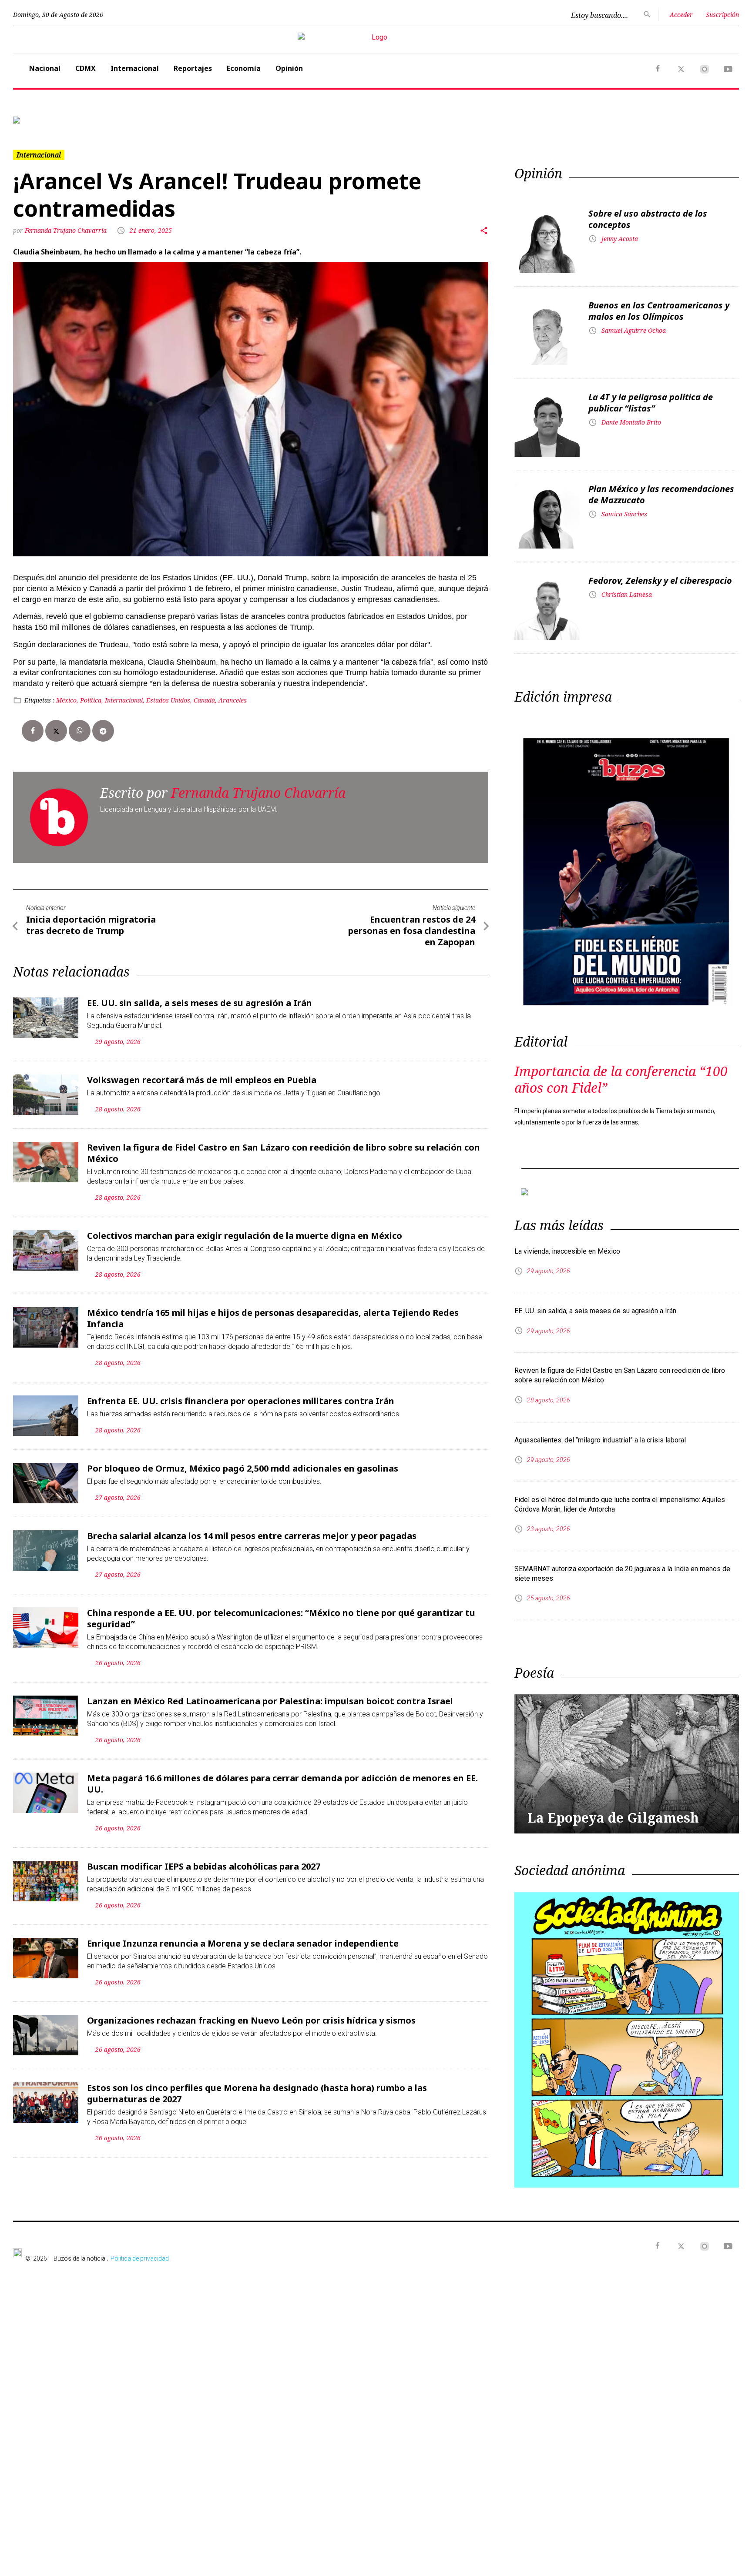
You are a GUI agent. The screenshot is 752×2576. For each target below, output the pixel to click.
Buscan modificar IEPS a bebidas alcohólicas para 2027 (204, 1859)
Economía (244, 68)
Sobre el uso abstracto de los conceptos (648, 212)
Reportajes (193, 68)
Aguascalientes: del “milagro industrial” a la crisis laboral (600, 1426)
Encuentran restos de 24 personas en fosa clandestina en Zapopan (412, 924)
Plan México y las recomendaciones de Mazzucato (661, 487)
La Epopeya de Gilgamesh (613, 1804)
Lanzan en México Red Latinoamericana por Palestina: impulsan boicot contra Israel (270, 1694)
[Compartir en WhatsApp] (80, 724)
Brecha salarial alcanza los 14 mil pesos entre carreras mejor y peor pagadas (252, 1529)
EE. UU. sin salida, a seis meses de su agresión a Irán (200, 996)
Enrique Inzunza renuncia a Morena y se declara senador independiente (243, 1936)
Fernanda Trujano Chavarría (66, 223)
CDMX (86, 68)
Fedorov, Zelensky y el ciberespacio (660, 574)
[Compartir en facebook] (33, 724)
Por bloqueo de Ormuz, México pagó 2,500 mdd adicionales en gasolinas (243, 1461)
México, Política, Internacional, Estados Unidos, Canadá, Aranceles (151, 693)
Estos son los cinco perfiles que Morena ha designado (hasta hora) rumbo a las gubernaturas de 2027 (257, 2086)
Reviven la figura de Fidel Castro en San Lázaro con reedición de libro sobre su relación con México (284, 1146)
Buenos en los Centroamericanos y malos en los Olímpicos (659, 304)
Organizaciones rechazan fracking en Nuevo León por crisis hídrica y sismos (251, 2013)
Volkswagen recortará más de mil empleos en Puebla (202, 1073)
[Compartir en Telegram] (103, 724)
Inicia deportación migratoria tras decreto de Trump (91, 918)
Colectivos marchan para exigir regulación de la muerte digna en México (245, 1229)
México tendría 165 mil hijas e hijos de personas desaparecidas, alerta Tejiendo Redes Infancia (273, 1311)
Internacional (135, 68)
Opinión (289, 68)
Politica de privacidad (140, 2245)
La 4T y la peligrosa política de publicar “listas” (651, 396)
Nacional (45, 68)
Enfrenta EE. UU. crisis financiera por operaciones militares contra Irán (241, 1394)
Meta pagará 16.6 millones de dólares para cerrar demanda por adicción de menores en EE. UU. (282, 1777)
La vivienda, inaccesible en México (567, 1237)
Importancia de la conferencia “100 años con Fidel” (621, 1072)
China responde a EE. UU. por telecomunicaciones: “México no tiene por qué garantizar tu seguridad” (281, 1611)
